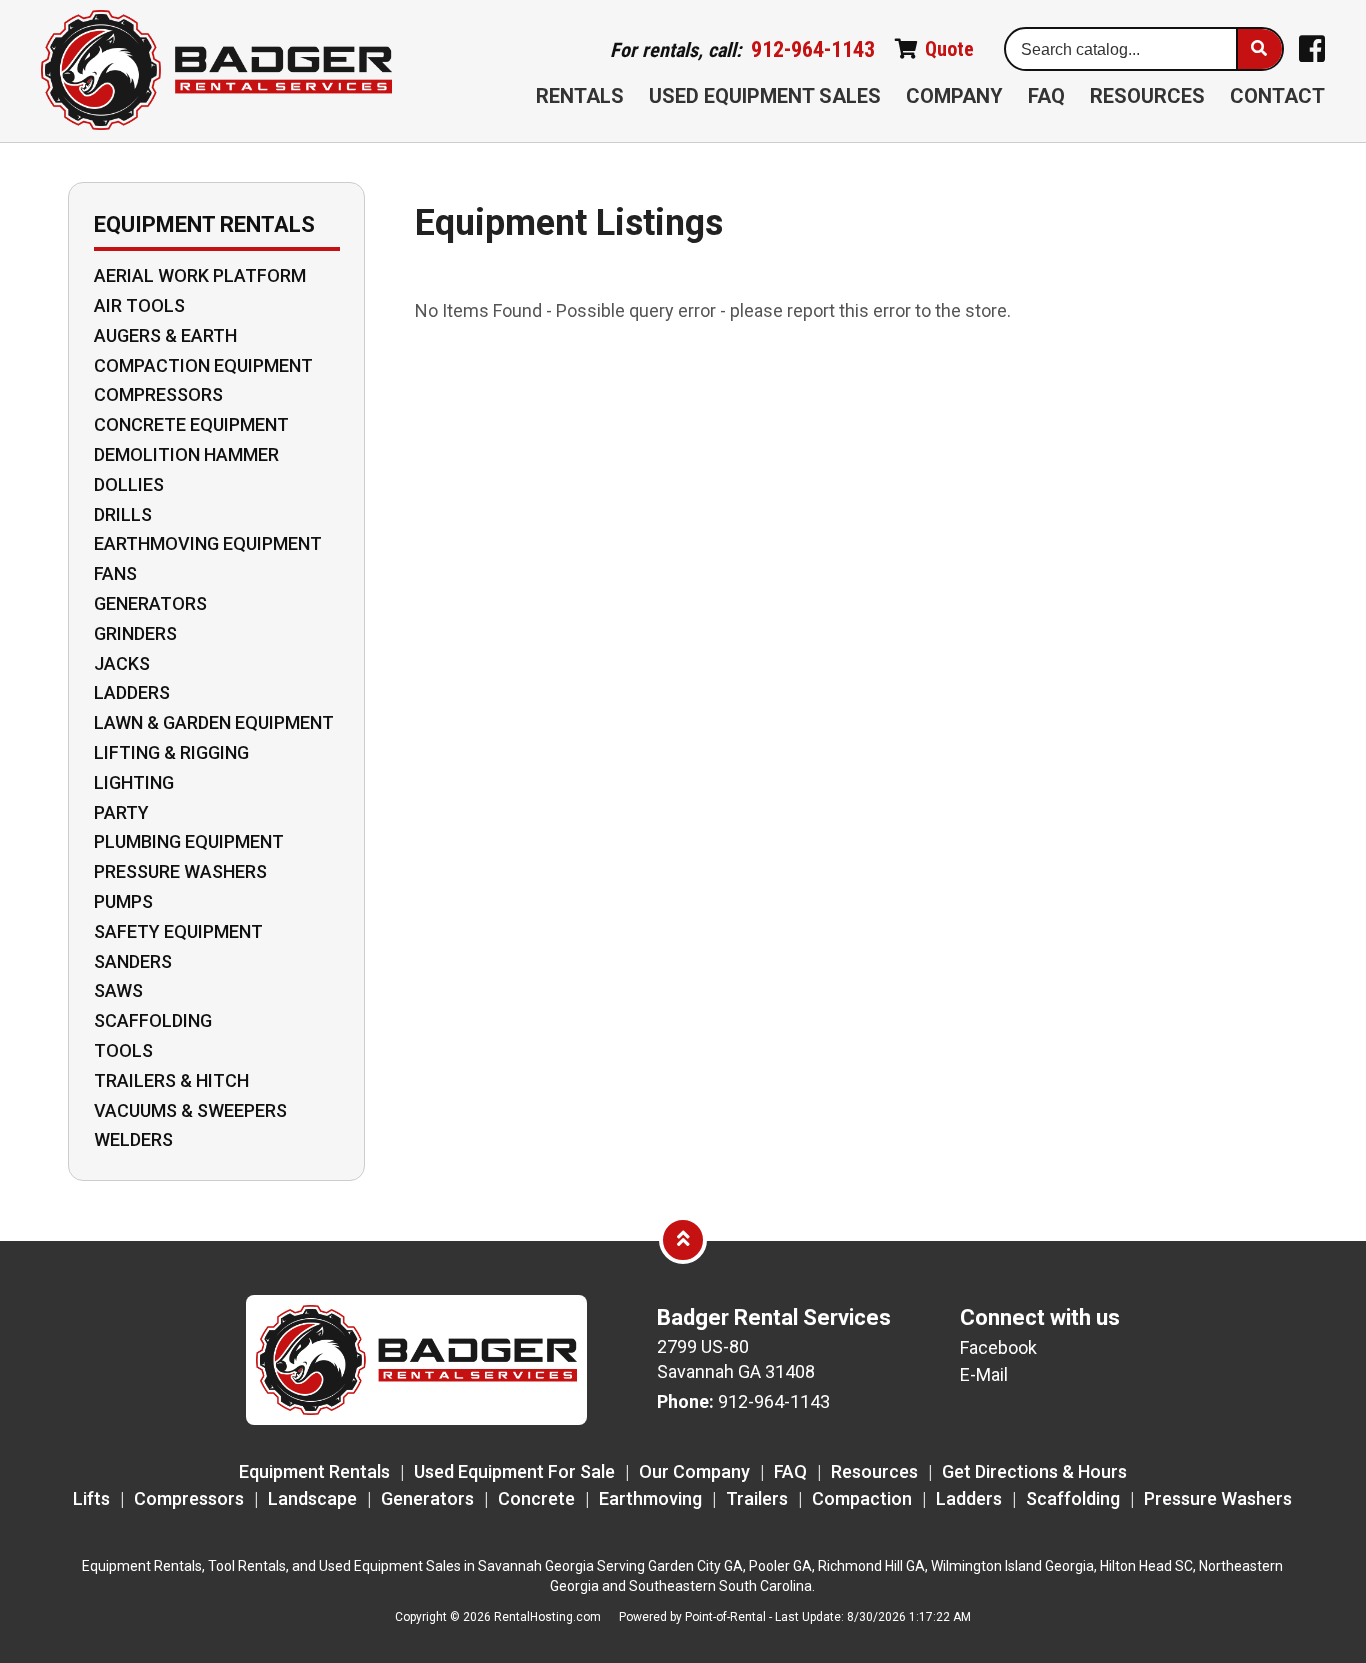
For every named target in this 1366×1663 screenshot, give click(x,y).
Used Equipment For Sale (514, 1471)
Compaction (862, 1498)
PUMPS (123, 902)
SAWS (118, 991)
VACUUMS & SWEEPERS (190, 1111)
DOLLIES (129, 485)
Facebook (998, 1347)
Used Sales (765, 96)
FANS (115, 574)
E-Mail (984, 1374)
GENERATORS (150, 604)
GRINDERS (135, 634)
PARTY (121, 813)
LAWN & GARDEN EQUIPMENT (214, 723)
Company (954, 96)
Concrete (536, 1498)
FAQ (1046, 96)
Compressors (189, 1498)
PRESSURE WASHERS (180, 872)
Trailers (757, 1498)
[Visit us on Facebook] (1312, 49)
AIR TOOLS (139, 306)
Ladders (969, 1498)
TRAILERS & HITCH (171, 1081)
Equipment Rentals (314, 1471)
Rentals (580, 96)
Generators (427, 1498)
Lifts (91, 1498)
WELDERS (133, 1140)
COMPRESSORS (158, 395)
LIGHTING (134, 783)
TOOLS (123, 1051)
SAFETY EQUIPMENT (178, 932)
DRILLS (123, 515)
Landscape (312, 1498)
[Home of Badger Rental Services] (417, 1418)
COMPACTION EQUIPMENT (203, 366)
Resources (1147, 96)
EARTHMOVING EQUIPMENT (208, 544)
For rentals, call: (742, 50)
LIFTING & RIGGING (171, 753)
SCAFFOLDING (153, 1021)
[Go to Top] (683, 1239)
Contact (1277, 96)
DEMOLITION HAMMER (186, 455)
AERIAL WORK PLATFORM (200, 276)
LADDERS (132, 693)
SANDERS (133, 962)
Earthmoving (650, 1498)
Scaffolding (1073, 1498)
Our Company (694, 1471)
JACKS (122, 664)
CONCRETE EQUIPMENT (191, 425)
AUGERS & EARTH (165, 336)
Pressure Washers (1218, 1498)
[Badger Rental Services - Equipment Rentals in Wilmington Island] (216, 71)
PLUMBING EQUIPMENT (189, 842)
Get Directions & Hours (1034, 1471)
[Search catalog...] (1259, 49)
